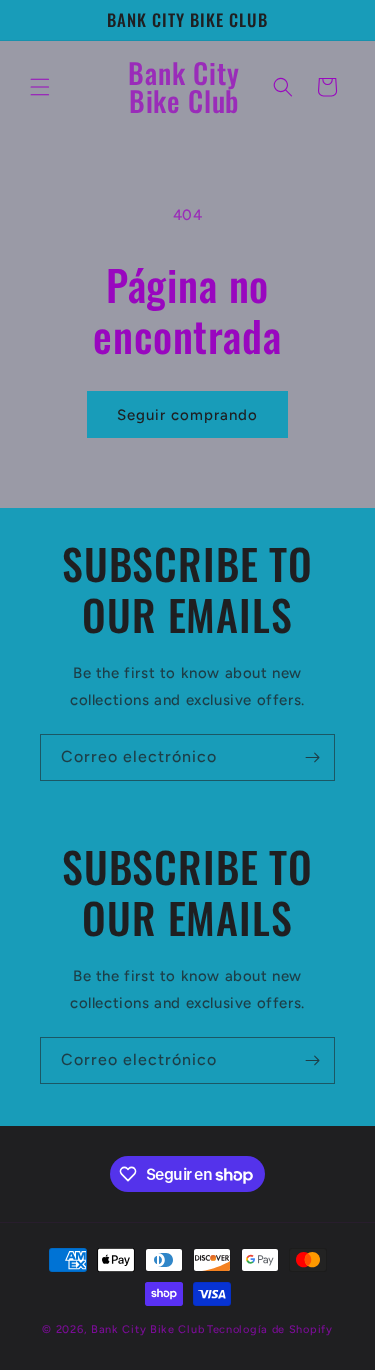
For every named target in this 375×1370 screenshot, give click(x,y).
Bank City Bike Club (147, 1329)
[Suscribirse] (312, 757)
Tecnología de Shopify (270, 1329)
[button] (40, 87)
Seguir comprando (187, 415)
